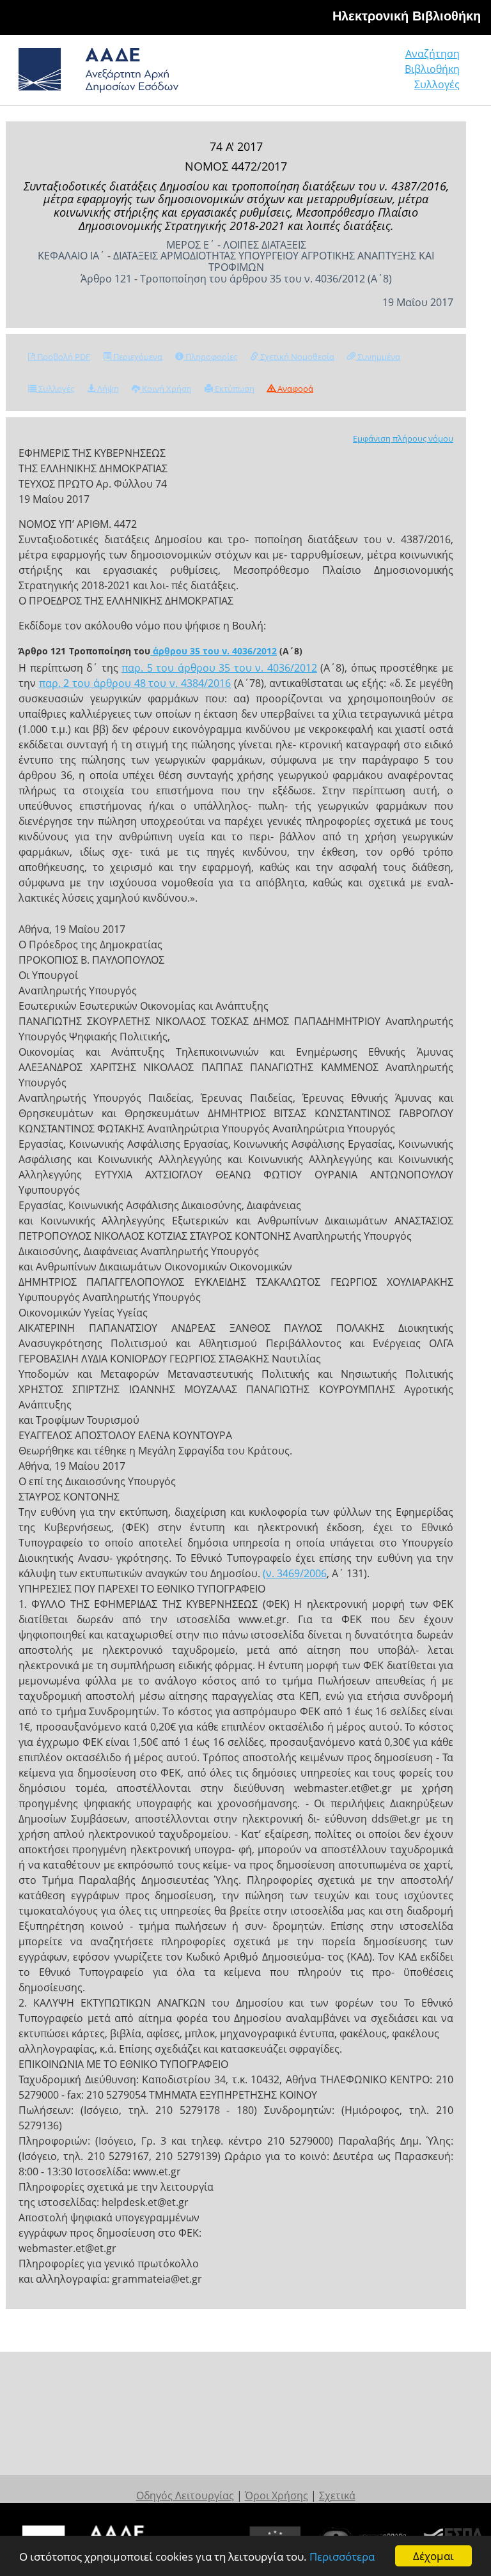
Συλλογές (437, 84)
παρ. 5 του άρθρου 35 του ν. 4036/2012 (219, 668)
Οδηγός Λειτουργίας (185, 2495)
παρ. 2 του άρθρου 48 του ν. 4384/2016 (135, 683)
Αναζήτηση (433, 54)
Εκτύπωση (234, 389)
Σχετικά (337, 2495)
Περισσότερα (342, 2557)
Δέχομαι (433, 2556)
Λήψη (107, 389)
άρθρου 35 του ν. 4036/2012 (214, 651)
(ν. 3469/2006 (295, 1573)
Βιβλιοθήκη (432, 69)
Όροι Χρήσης (277, 2495)
